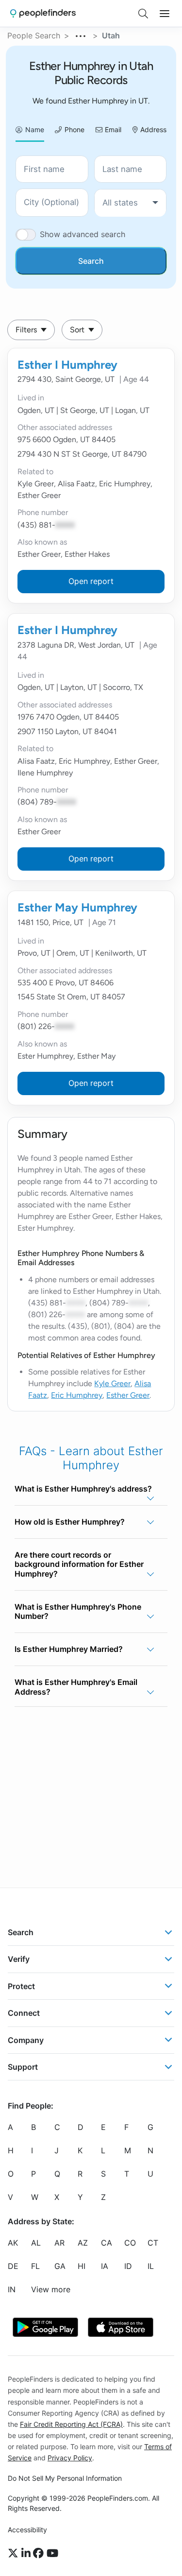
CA (107, 2243)
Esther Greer (128, 1395)
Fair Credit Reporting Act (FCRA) (71, 2424)
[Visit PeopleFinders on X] (15, 2553)
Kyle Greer (112, 1383)
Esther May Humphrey (77, 907)
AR (59, 2243)
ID (128, 2266)
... (81, 34)
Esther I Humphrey (67, 365)
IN (12, 2289)
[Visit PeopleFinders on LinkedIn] (27, 2553)
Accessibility (27, 2530)
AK (13, 2243)
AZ (83, 2243)
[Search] (143, 14)
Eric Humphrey (77, 1395)
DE (13, 2266)
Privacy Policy (70, 2458)
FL (35, 2266)
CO (130, 2243)
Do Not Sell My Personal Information (65, 2478)
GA (60, 2266)
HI (82, 2266)
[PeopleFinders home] (43, 13)
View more (51, 2289)
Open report (91, 581)
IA (105, 2266)
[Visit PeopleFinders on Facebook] (40, 2553)
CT (153, 2243)
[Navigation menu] (165, 14)
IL (151, 2266)
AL (36, 2243)
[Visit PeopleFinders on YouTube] (52, 2553)
